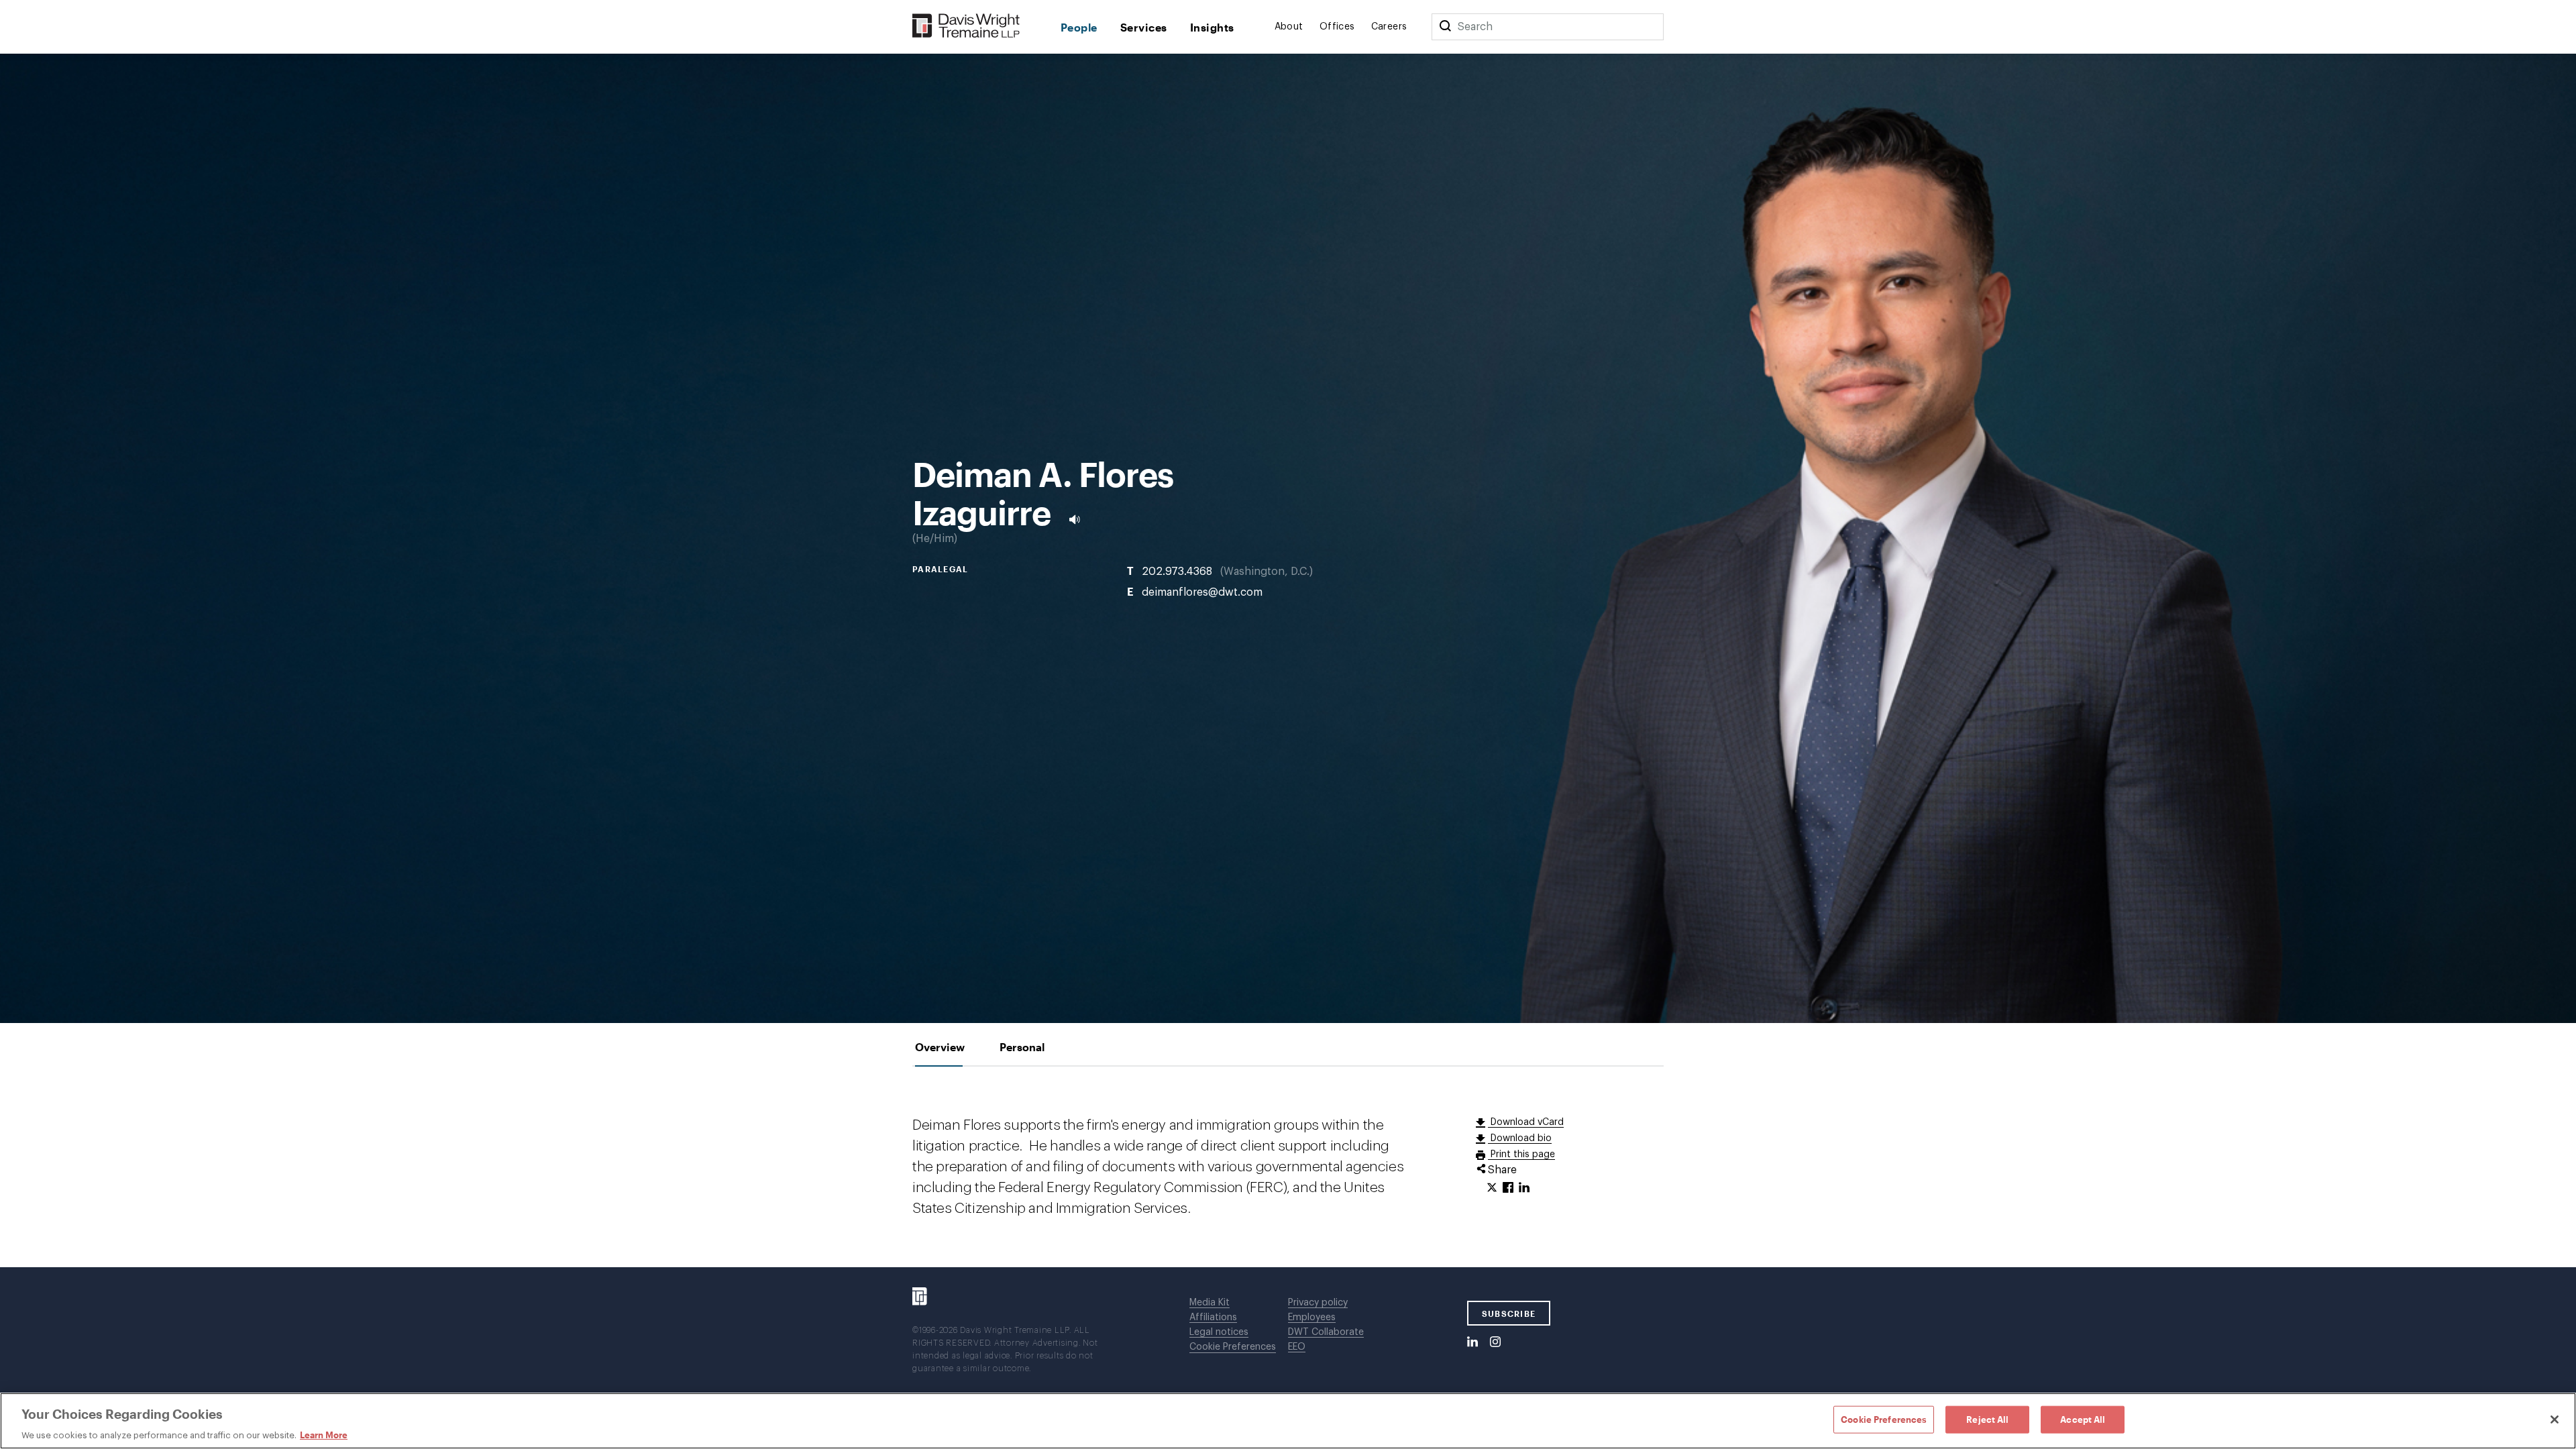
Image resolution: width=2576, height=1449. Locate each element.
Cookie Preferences (1233, 1347)
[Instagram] (1495, 1342)
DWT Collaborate (1326, 1332)
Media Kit (1210, 1303)
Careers (1389, 27)
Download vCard (1526, 1122)
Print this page (1521, 1155)
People (1079, 27)
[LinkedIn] (1472, 1342)
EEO (1297, 1347)
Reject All (1987, 1419)
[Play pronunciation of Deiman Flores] (1075, 519)
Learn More (324, 1435)
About (1289, 27)
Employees (1312, 1318)
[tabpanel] (1288, 1167)
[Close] (2555, 1419)
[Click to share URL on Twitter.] (1492, 1188)
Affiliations (1213, 1318)
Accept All (2083, 1419)
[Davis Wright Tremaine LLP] (966, 26)
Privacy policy (1318, 1303)
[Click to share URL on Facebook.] (1508, 1188)
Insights (1212, 27)
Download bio (1520, 1138)
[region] (1288, 1421)
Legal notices (1219, 1332)
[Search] (1445, 27)
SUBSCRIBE (1509, 1313)
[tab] (940, 1047)
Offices (1337, 27)
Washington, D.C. (1267, 571)
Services (1144, 27)
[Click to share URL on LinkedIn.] (1524, 1188)
